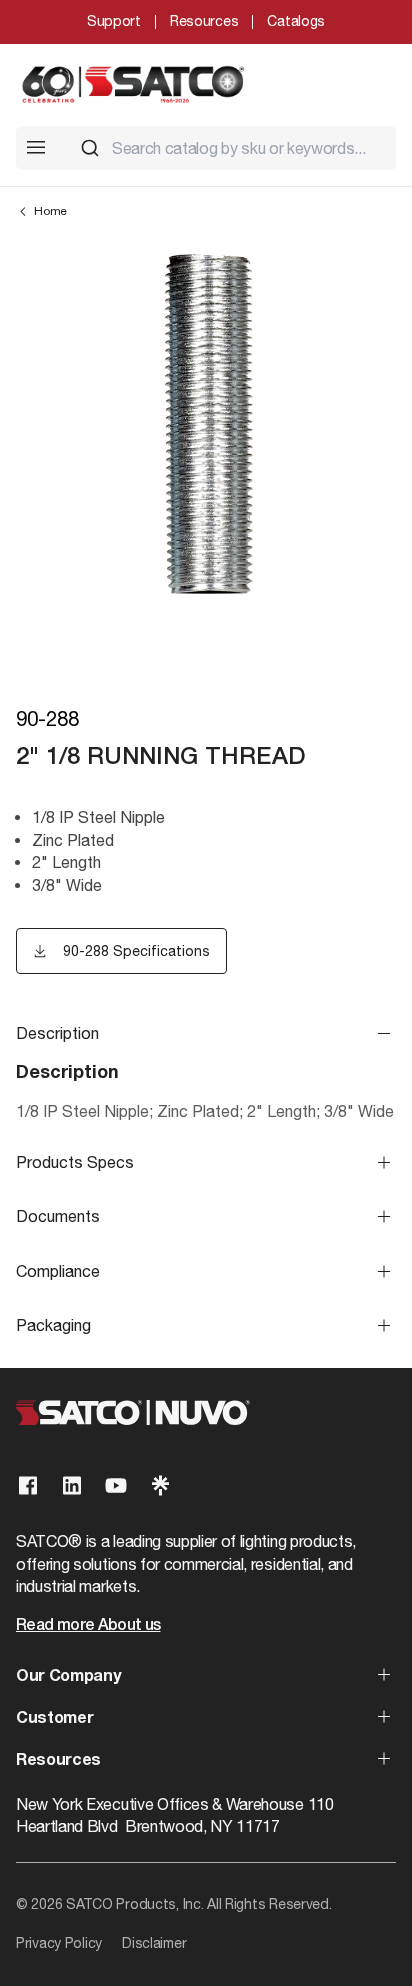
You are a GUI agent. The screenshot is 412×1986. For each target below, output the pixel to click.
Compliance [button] (58, 1271)
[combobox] (230, 148)
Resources (204, 21)
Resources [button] (58, 1761)
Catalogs (296, 21)
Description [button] (57, 1033)
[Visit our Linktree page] (160, 1485)
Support (114, 21)
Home (50, 211)
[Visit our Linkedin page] (72, 1485)
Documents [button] (58, 1216)
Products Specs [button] (75, 1162)
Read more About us (88, 1626)
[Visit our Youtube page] (116, 1485)
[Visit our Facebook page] (28, 1485)
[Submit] (90, 148)
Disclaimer (154, 1943)
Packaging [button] (53, 1325)
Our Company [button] (68, 1677)
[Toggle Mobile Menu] (36, 147)
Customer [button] (54, 1719)
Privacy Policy (59, 1943)
